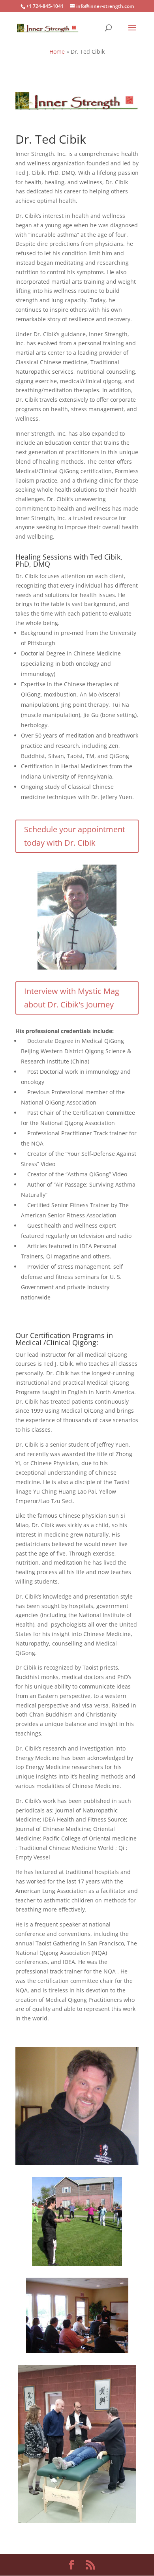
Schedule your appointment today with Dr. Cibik (75, 836)
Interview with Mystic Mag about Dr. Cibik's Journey (72, 998)
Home (57, 51)
